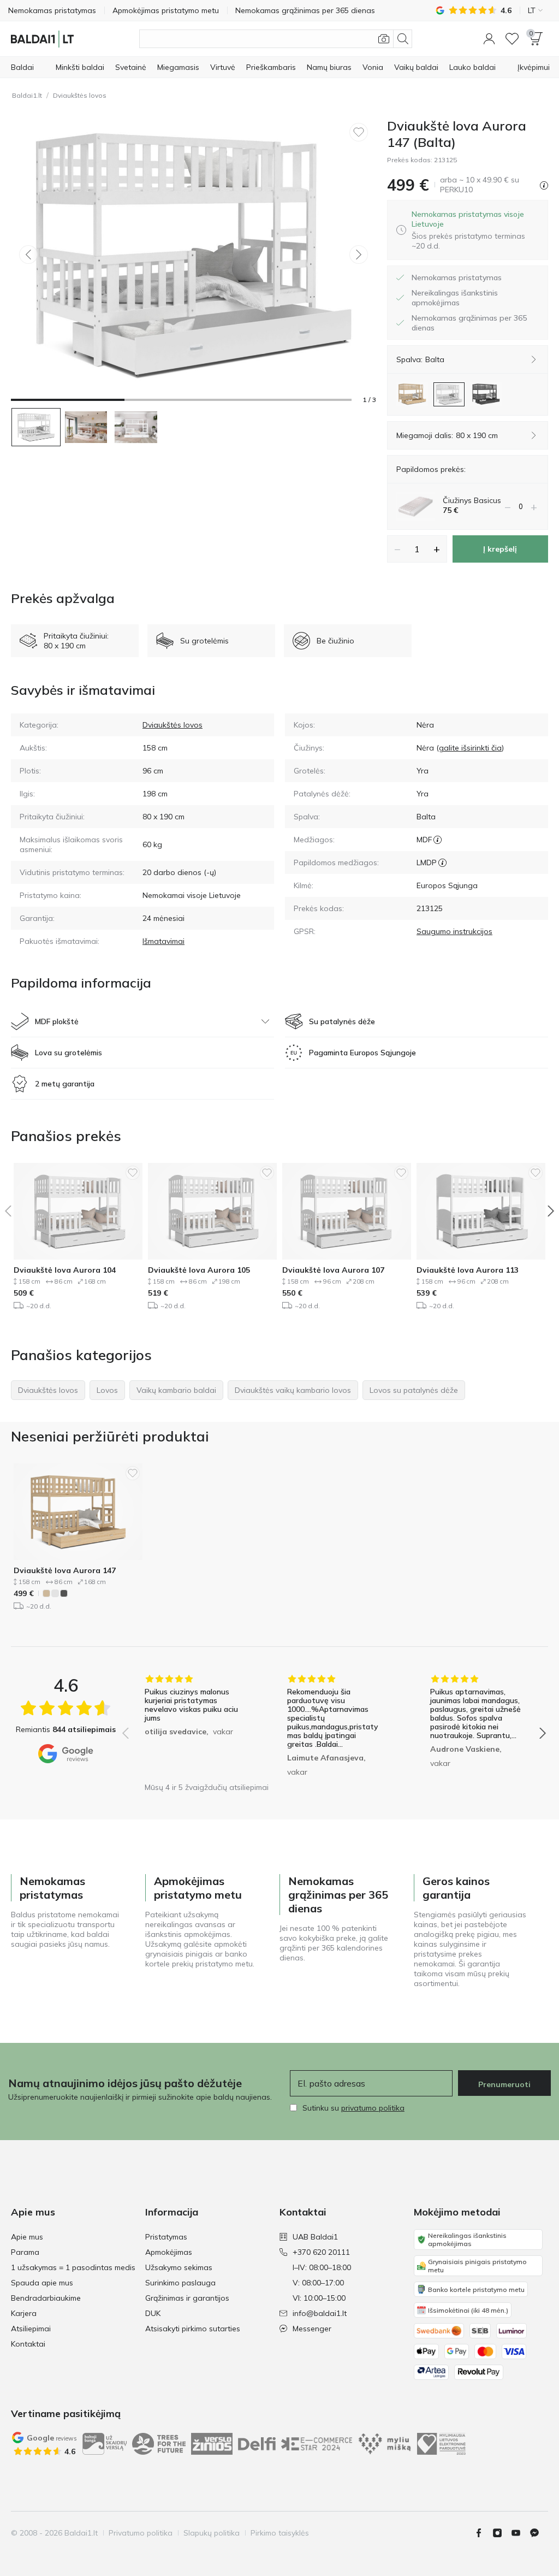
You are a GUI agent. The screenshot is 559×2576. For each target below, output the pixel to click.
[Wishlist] (512, 39)
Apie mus (27, 2237)
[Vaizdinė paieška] (384, 39)
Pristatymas (166, 2237)
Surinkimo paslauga (180, 2283)
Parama (25, 2252)
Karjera (24, 2313)
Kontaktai (28, 2344)
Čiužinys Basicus (472, 500)
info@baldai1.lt (320, 2313)
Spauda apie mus (42, 2283)
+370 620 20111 (321, 2252)
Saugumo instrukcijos (454, 931)
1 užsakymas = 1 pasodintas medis (73, 2267)
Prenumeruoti (504, 2084)
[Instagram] (502, 2533)
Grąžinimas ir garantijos (187, 2298)
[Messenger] (539, 2533)
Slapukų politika (212, 2533)
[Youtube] (520, 2533)
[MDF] (438, 840)
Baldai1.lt (27, 95)
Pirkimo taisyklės (280, 2533)
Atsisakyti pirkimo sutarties (193, 2329)
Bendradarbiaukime (46, 2298)
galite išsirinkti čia (470, 748)
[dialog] (475, 230)
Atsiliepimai (31, 2329)
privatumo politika (373, 2108)
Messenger (312, 2329)
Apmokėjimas (169, 2252)
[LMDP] (442, 862)
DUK (153, 2313)
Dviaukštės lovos (80, 95)
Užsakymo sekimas (179, 2267)
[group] (191, 1726)
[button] (489, 39)
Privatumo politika (141, 2533)
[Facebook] (483, 2533)
